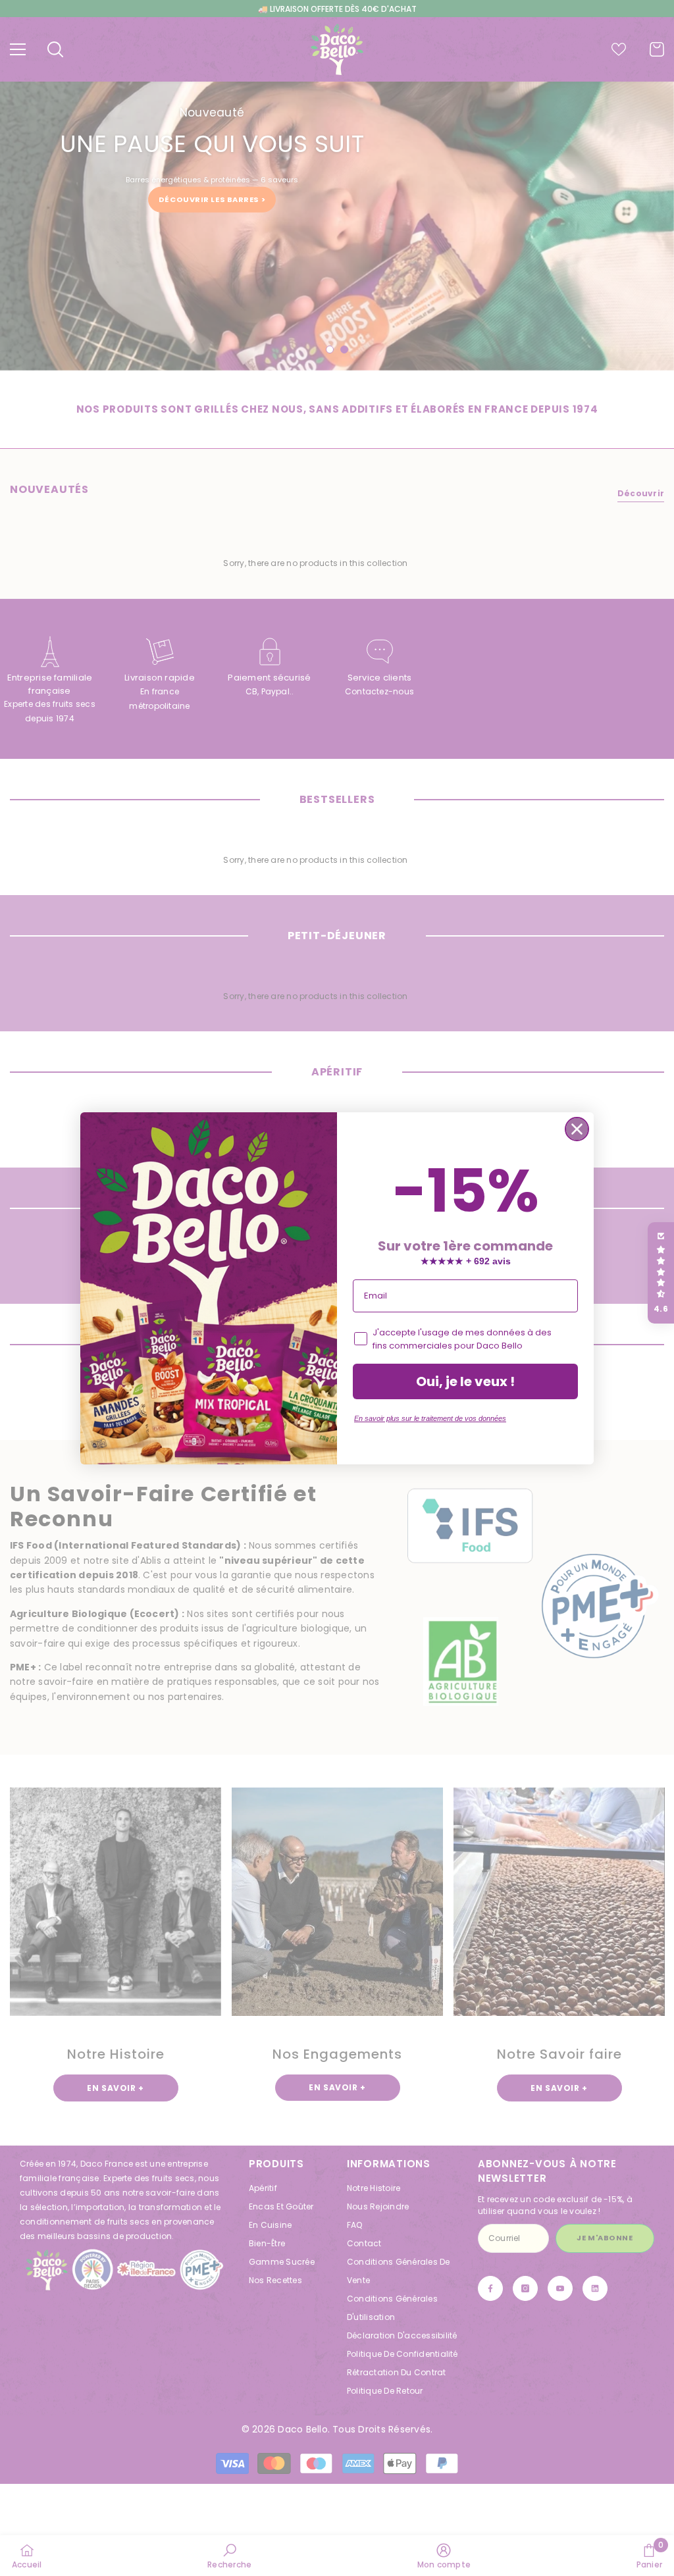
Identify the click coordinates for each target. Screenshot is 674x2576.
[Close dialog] (577, 1129)
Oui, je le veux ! (465, 1381)
